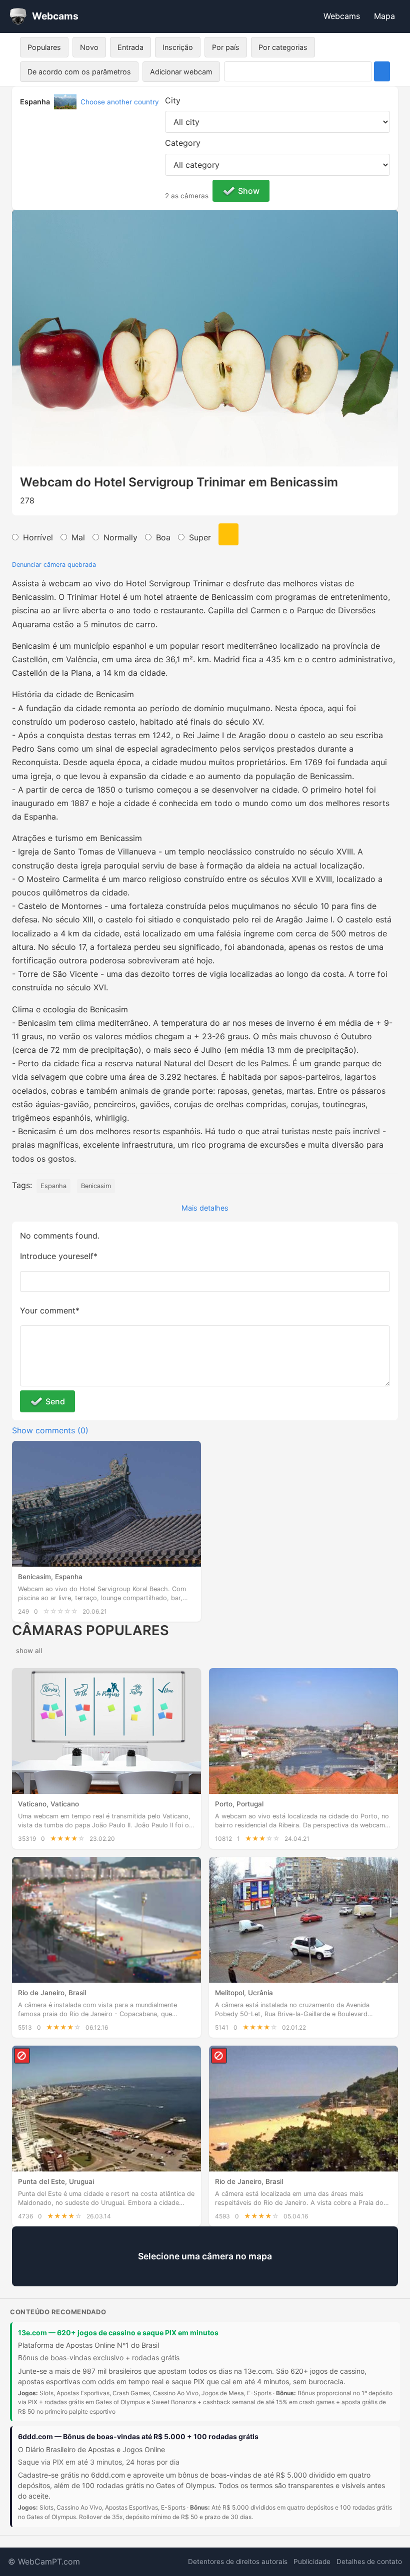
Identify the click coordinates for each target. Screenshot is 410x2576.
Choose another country (120, 102)
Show (249, 191)
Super (200, 537)
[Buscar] (382, 71)
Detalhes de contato (369, 2562)
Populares (44, 47)
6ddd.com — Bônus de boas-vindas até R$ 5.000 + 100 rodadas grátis (138, 2436)
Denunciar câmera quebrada (54, 565)
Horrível (38, 537)
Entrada (130, 47)
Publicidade (312, 2562)
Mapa (384, 16)
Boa (163, 537)
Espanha (53, 1186)
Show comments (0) (50, 1430)
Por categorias (283, 47)
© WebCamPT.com (44, 2562)
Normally (120, 537)
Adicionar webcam (181, 72)
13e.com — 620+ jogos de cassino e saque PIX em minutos (118, 2333)
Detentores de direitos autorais (238, 2562)
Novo (89, 47)
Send (55, 1401)
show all (29, 1651)
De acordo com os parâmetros (79, 72)
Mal (78, 537)
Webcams (342, 16)
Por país (226, 47)
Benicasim (96, 1186)
